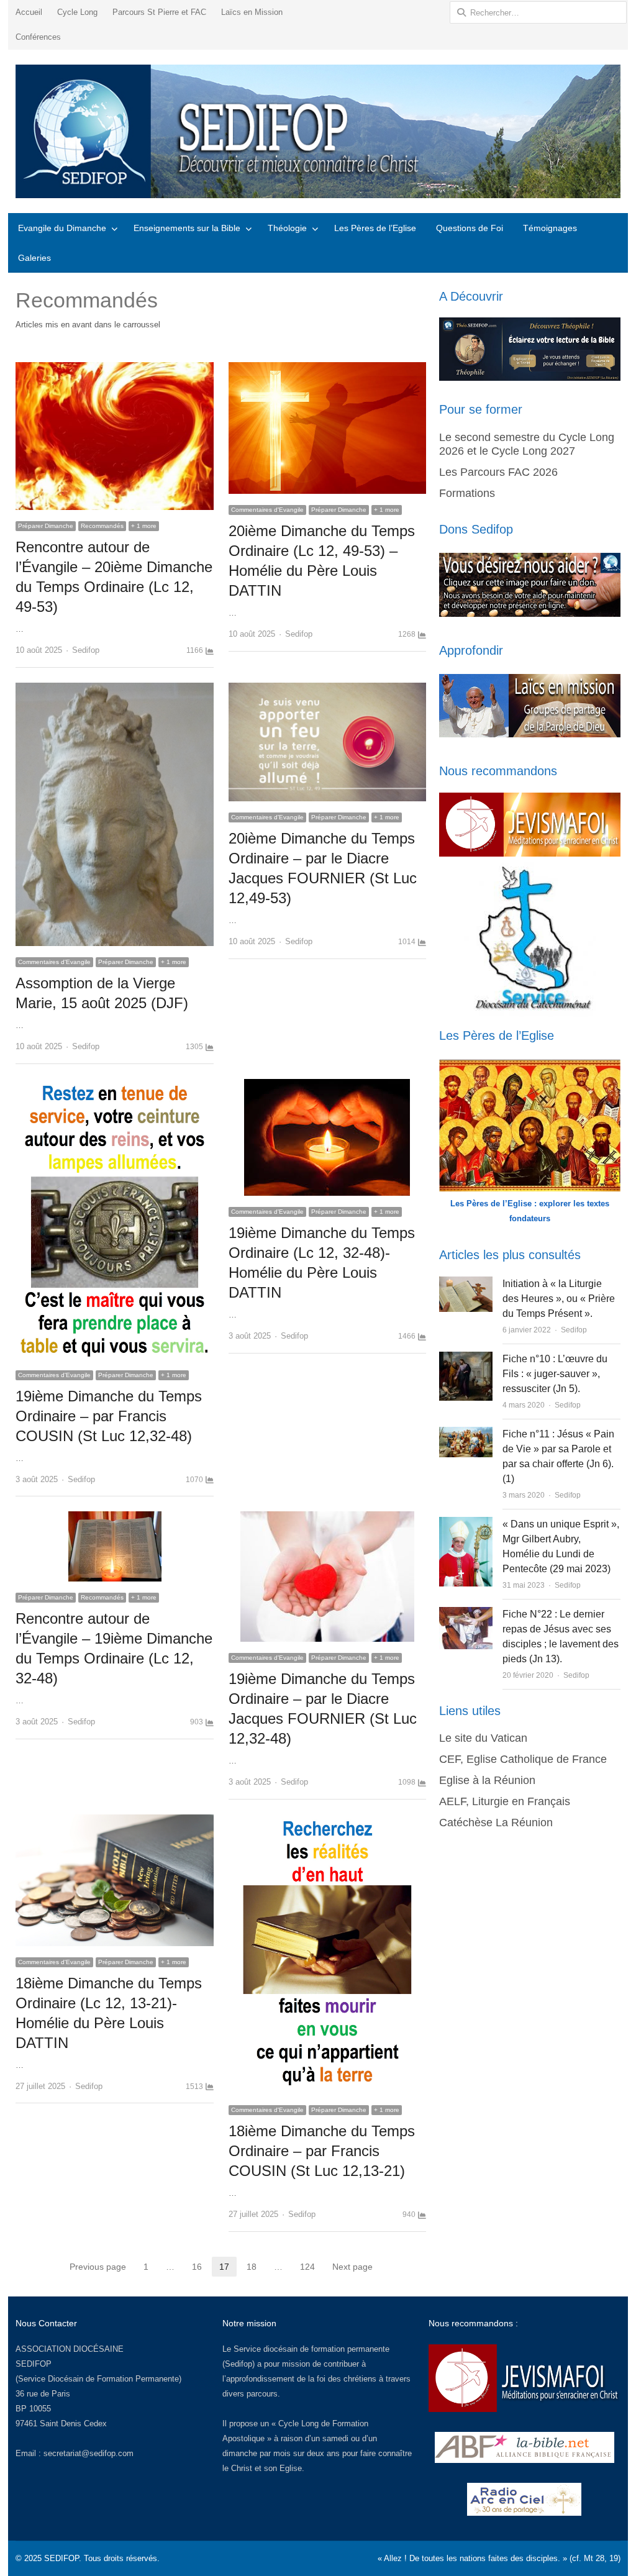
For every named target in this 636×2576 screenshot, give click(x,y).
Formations (467, 493)
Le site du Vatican (483, 1738)
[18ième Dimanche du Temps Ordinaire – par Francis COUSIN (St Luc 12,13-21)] (327, 1822)
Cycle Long (77, 12)
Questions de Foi (470, 228)
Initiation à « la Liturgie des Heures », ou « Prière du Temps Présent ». (559, 1299)
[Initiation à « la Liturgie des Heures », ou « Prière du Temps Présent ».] (466, 1284)
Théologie (287, 228)
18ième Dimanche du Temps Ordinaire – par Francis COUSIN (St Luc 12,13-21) (322, 2151)
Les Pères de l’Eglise (375, 228)
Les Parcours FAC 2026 (498, 472)
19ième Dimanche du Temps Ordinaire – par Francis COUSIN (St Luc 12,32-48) (109, 1416)
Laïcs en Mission (252, 12)
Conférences (38, 37)
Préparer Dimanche (46, 526)
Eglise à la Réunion (487, 1780)
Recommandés (102, 526)
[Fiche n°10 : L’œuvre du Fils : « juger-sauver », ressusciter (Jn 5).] (466, 1359)
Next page (352, 2267)
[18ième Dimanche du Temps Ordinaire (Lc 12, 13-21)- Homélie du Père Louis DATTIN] (114, 1822)
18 (255, 2268)
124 (311, 2268)
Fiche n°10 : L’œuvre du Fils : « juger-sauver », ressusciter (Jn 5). (555, 1374)
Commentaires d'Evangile (267, 510)
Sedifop (86, 650)
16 (201, 2268)
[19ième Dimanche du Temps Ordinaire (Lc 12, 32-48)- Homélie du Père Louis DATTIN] (327, 1086)
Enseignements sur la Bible (187, 228)
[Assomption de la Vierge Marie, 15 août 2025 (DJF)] (114, 690)
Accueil (29, 12)
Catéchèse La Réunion (496, 1823)
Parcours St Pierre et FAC (159, 12)
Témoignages (550, 228)
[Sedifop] (318, 131)
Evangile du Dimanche (62, 228)
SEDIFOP (34, 2364)
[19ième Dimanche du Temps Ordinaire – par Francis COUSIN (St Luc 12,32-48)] (114, 1086)
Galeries (34, 258)
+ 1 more (144, 526)
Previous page (98, 2267)
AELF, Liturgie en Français (505, 1801)
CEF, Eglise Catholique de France (523, 1759)
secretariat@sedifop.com (89, 2453)
